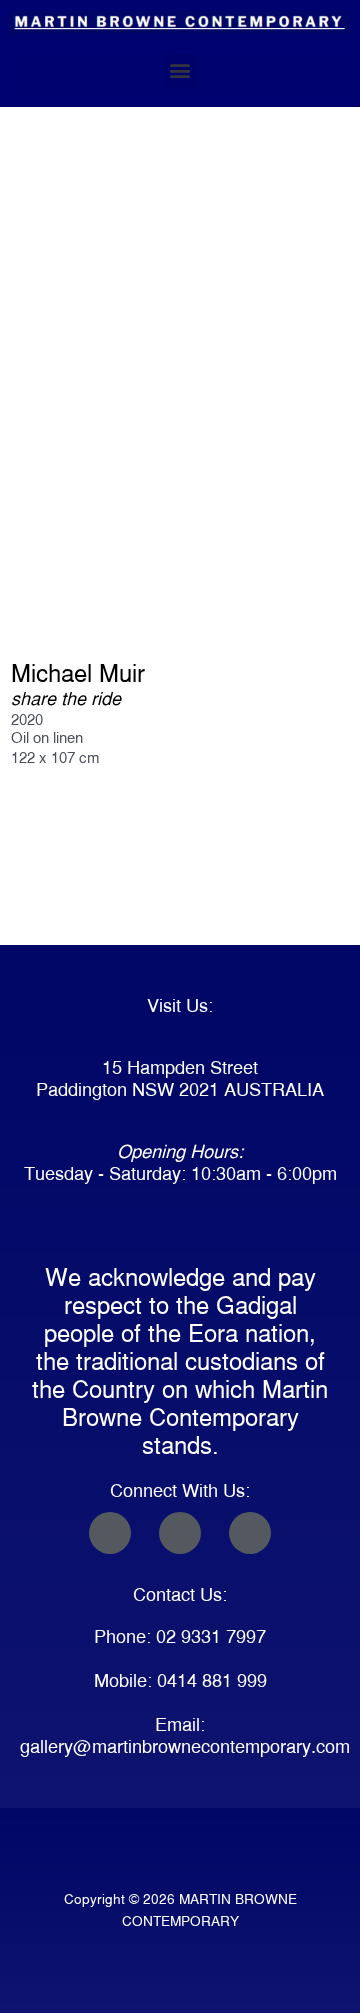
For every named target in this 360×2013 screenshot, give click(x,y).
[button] (180, 70)
